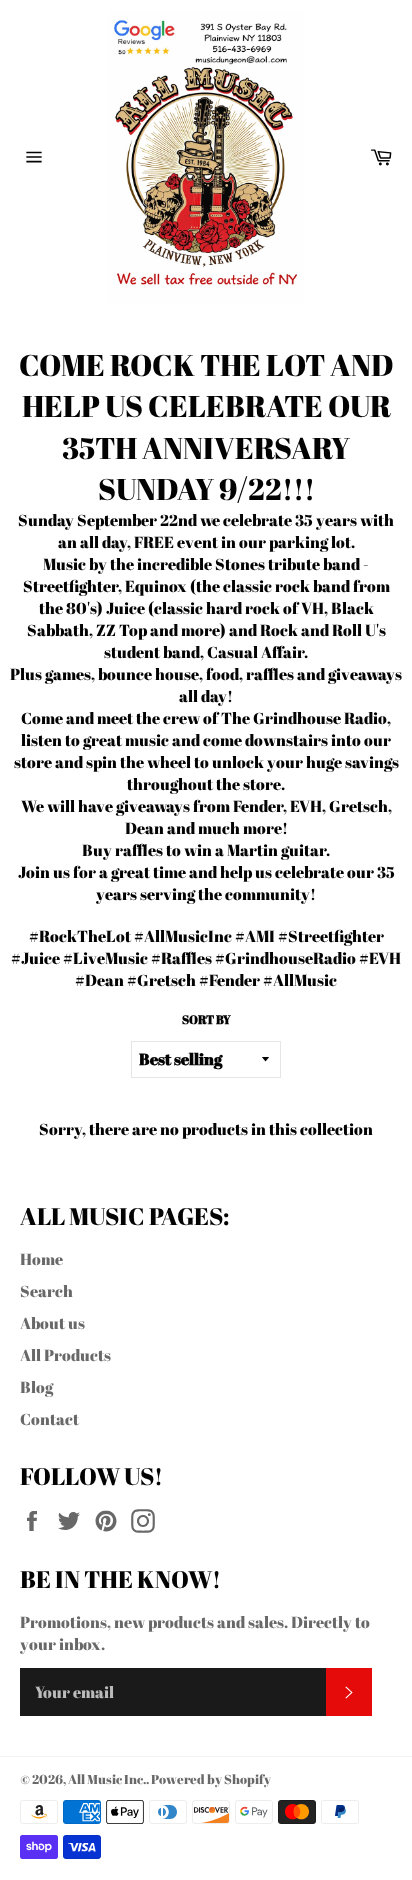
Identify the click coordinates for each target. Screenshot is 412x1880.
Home (41, 1259)
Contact (49, 1419)
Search (46, 1291)
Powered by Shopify (211, 1779)
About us (52, 1323)
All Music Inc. (107, 1779)
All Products (65, 1355)
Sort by (206, 1019)
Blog (36, 1387)
